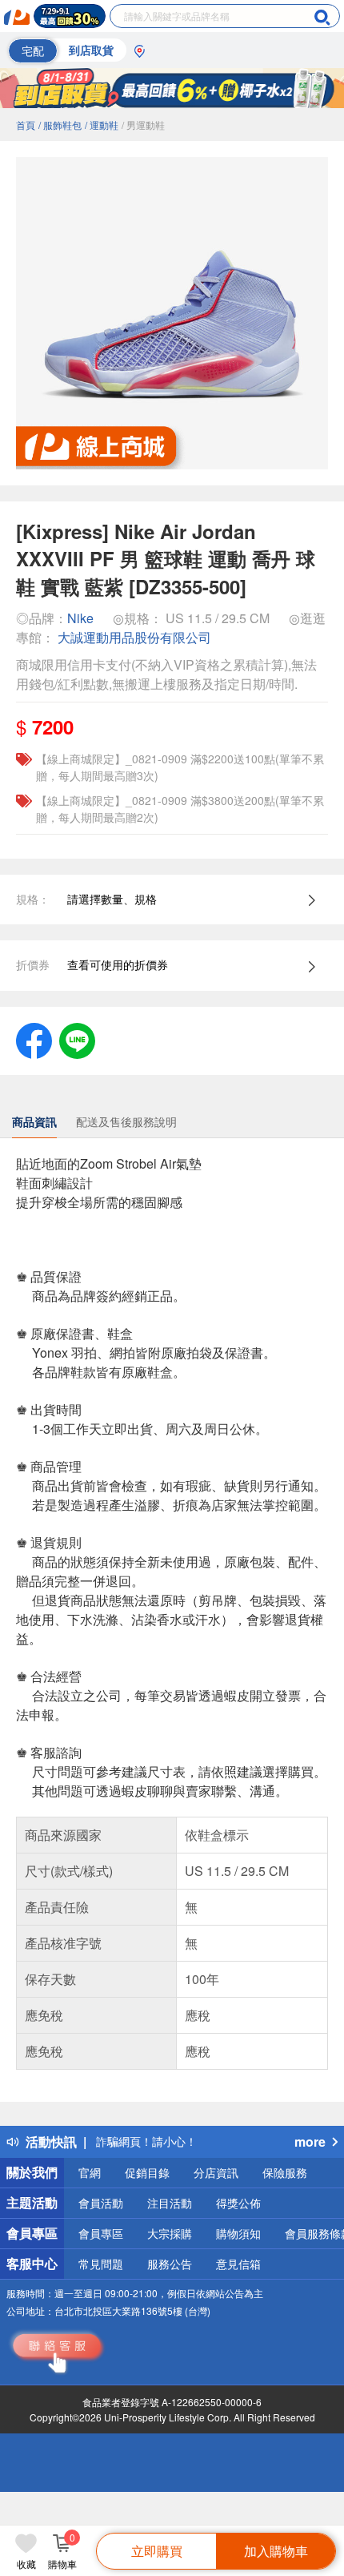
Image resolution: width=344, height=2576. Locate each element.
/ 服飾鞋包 (60, 125)
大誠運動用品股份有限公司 (134, 637)
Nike (80, 618)
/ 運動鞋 (102, 125)
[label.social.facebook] (34, 1039)
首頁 (26, 125)
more (310, 2141)
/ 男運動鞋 (143, 125)
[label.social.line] (77, 1039)
